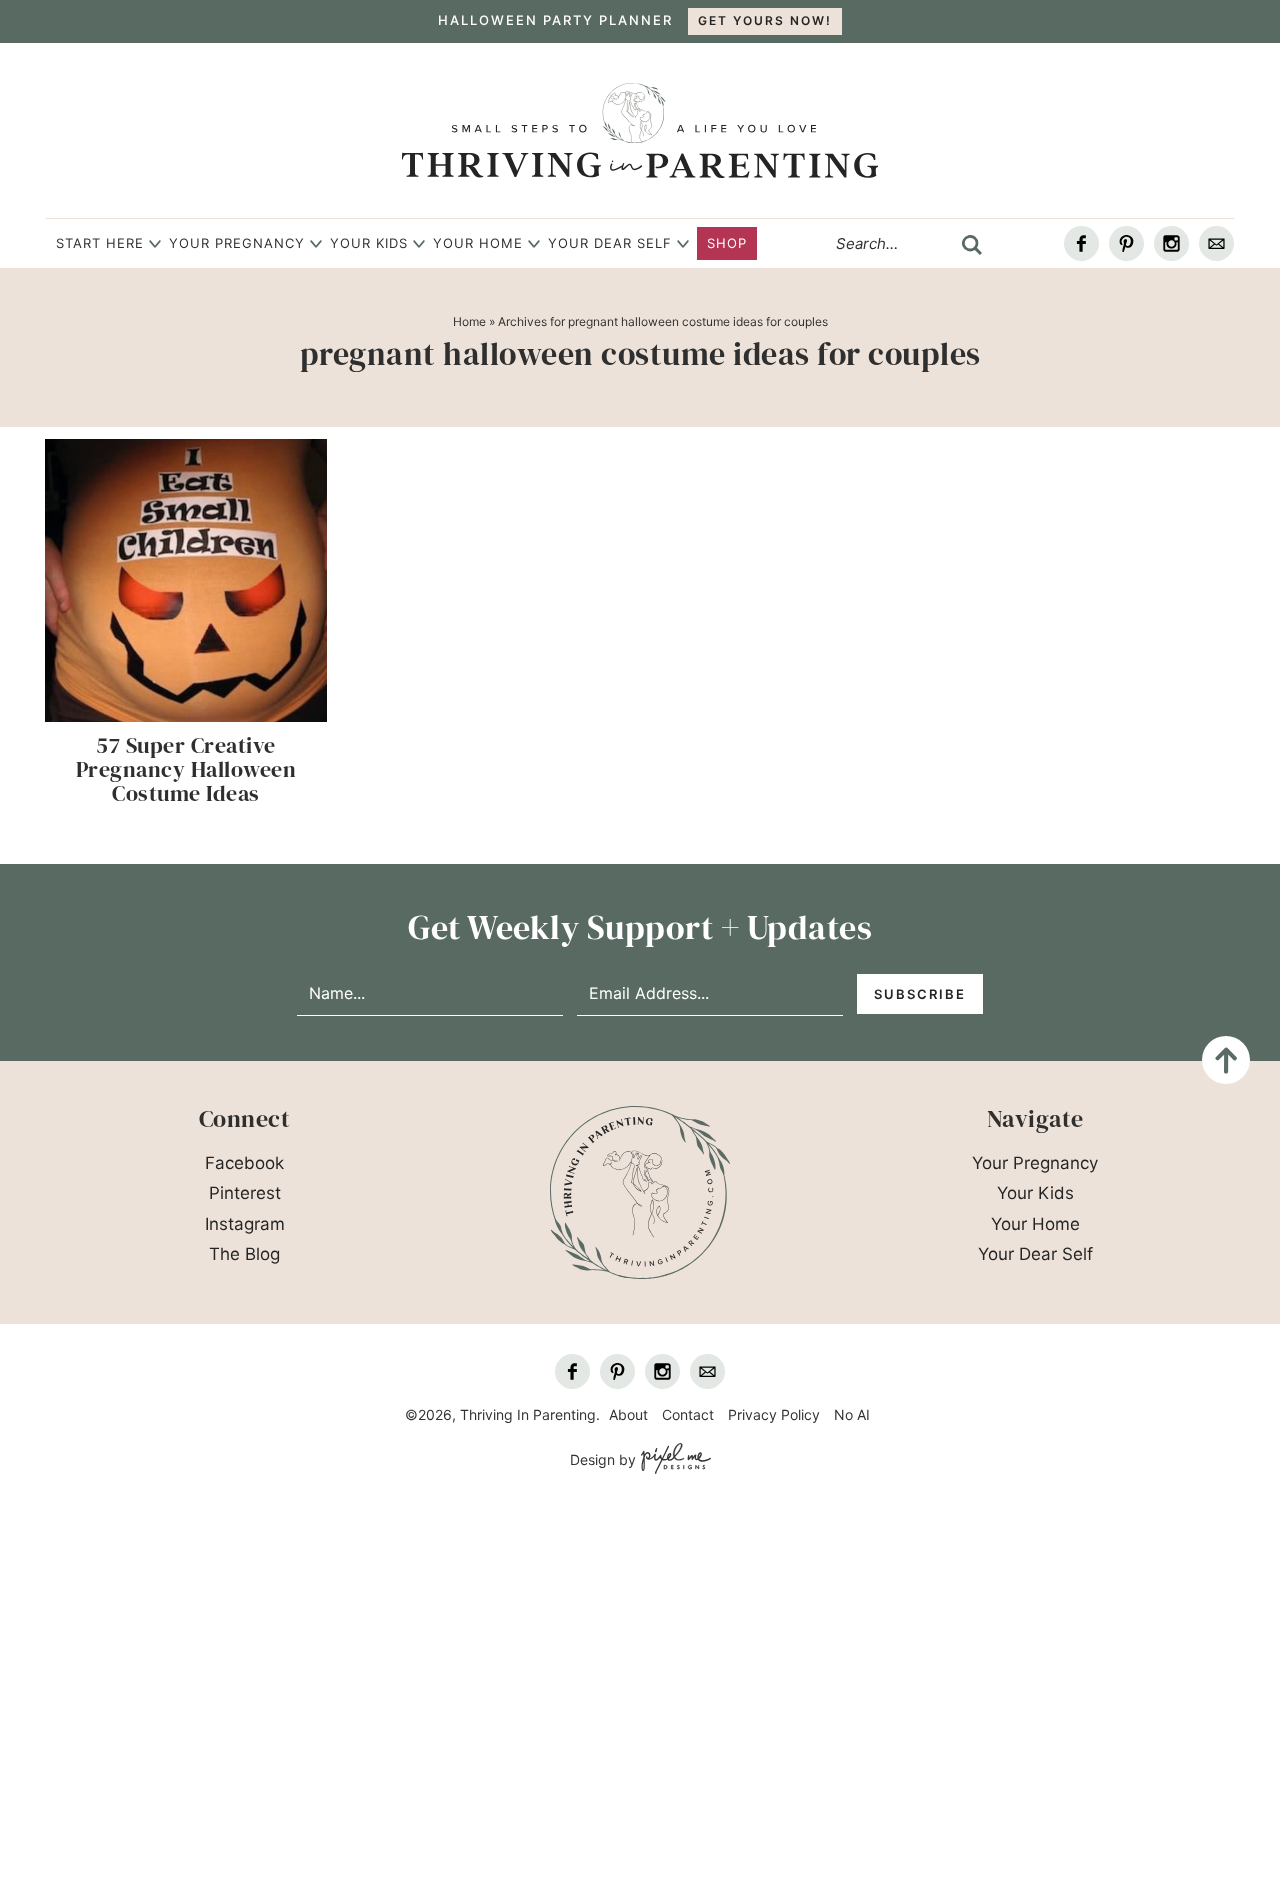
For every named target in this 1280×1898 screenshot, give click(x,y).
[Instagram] (1171, 243)
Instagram (245, 1224)
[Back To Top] (1226, 1060)
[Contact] (1216, 243)
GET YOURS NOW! (765, 20)
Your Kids (369, 243)
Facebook (244, 1163)
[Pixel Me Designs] (673, 1459)
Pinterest (245, 1193)
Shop (727, 243)
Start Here (100, 243)
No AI (852, 1414)
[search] (972, 245)
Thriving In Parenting (640, 130)
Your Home (478, 243)
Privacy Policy (774, 1414)
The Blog (244, 1254)
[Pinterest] (1126, 243)
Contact (688, 1414)
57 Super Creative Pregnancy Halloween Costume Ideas (186, 769)
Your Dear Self (610, 243)
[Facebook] (1081, 243)
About (628, 1414)
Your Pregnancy (237, 243)
